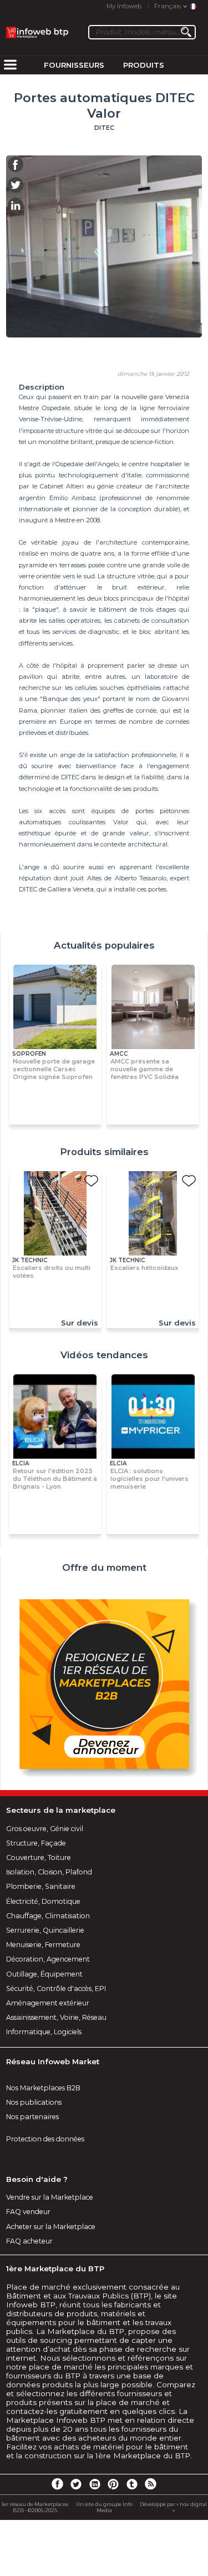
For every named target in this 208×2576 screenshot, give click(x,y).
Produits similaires (104, 1152)
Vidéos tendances (104, 1355)
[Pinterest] (113, 2483)
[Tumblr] (132, 2483)
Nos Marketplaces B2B (43, 2088)
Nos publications (34, 2102)
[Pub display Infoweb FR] (104, 1685)
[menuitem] (10, 65)
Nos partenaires (32, 2117)
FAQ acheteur (29, 2241)
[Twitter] (76, 2483)
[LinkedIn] (95, 2483)
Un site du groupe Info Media (104, 2507)
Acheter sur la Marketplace (51, 2227)
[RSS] (150, 2483)
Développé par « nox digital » (173, 2507)
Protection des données (45, 2139)
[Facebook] (57, 2483)
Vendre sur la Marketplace (50, 2197)
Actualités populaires (104, 945)
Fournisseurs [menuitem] (74, 65)
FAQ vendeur (28, 2212)
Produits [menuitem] (144, 65)
